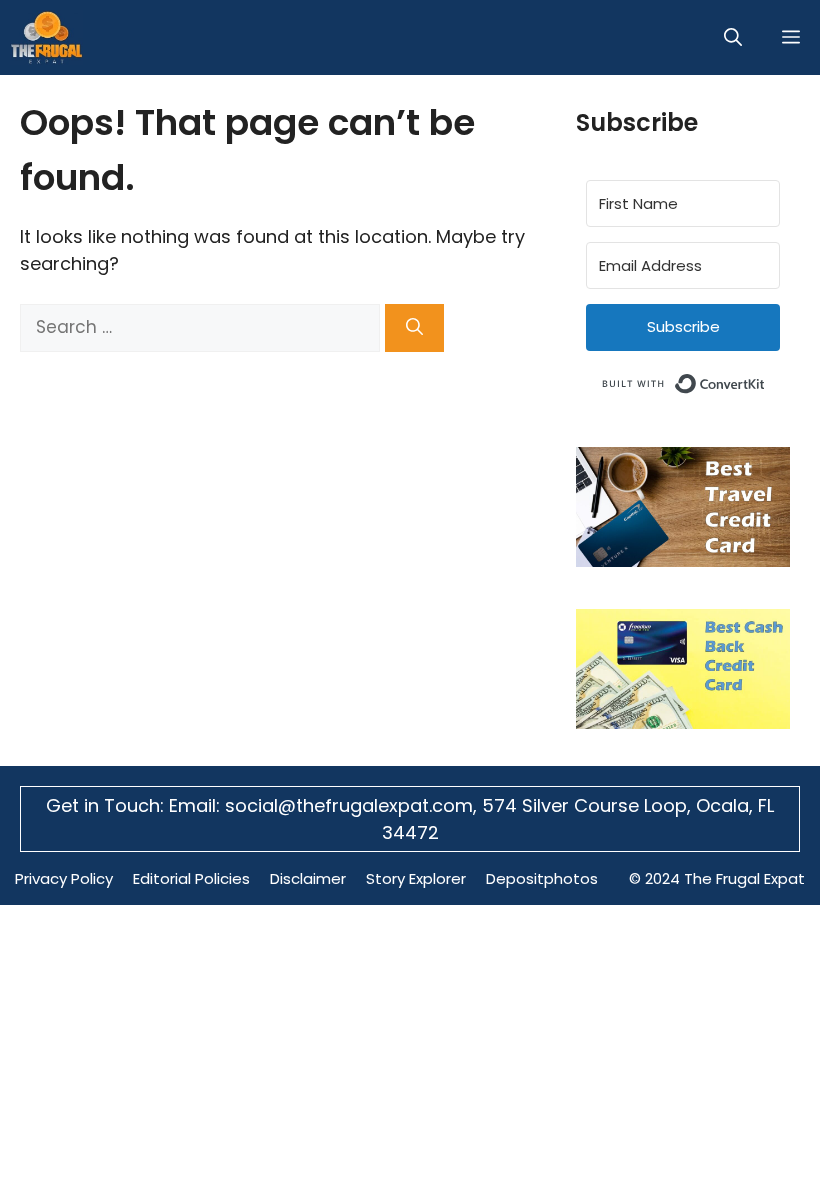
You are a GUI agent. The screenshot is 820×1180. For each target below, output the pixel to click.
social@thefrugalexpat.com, (353, 805)
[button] (733, 37)
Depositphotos (542, 878)
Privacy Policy (64, 878)
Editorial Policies (191, 878)
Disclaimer (308, 878)
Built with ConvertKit (765, 380)
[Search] (414, 328)
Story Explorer (416, 878)
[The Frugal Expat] (46, 37)
